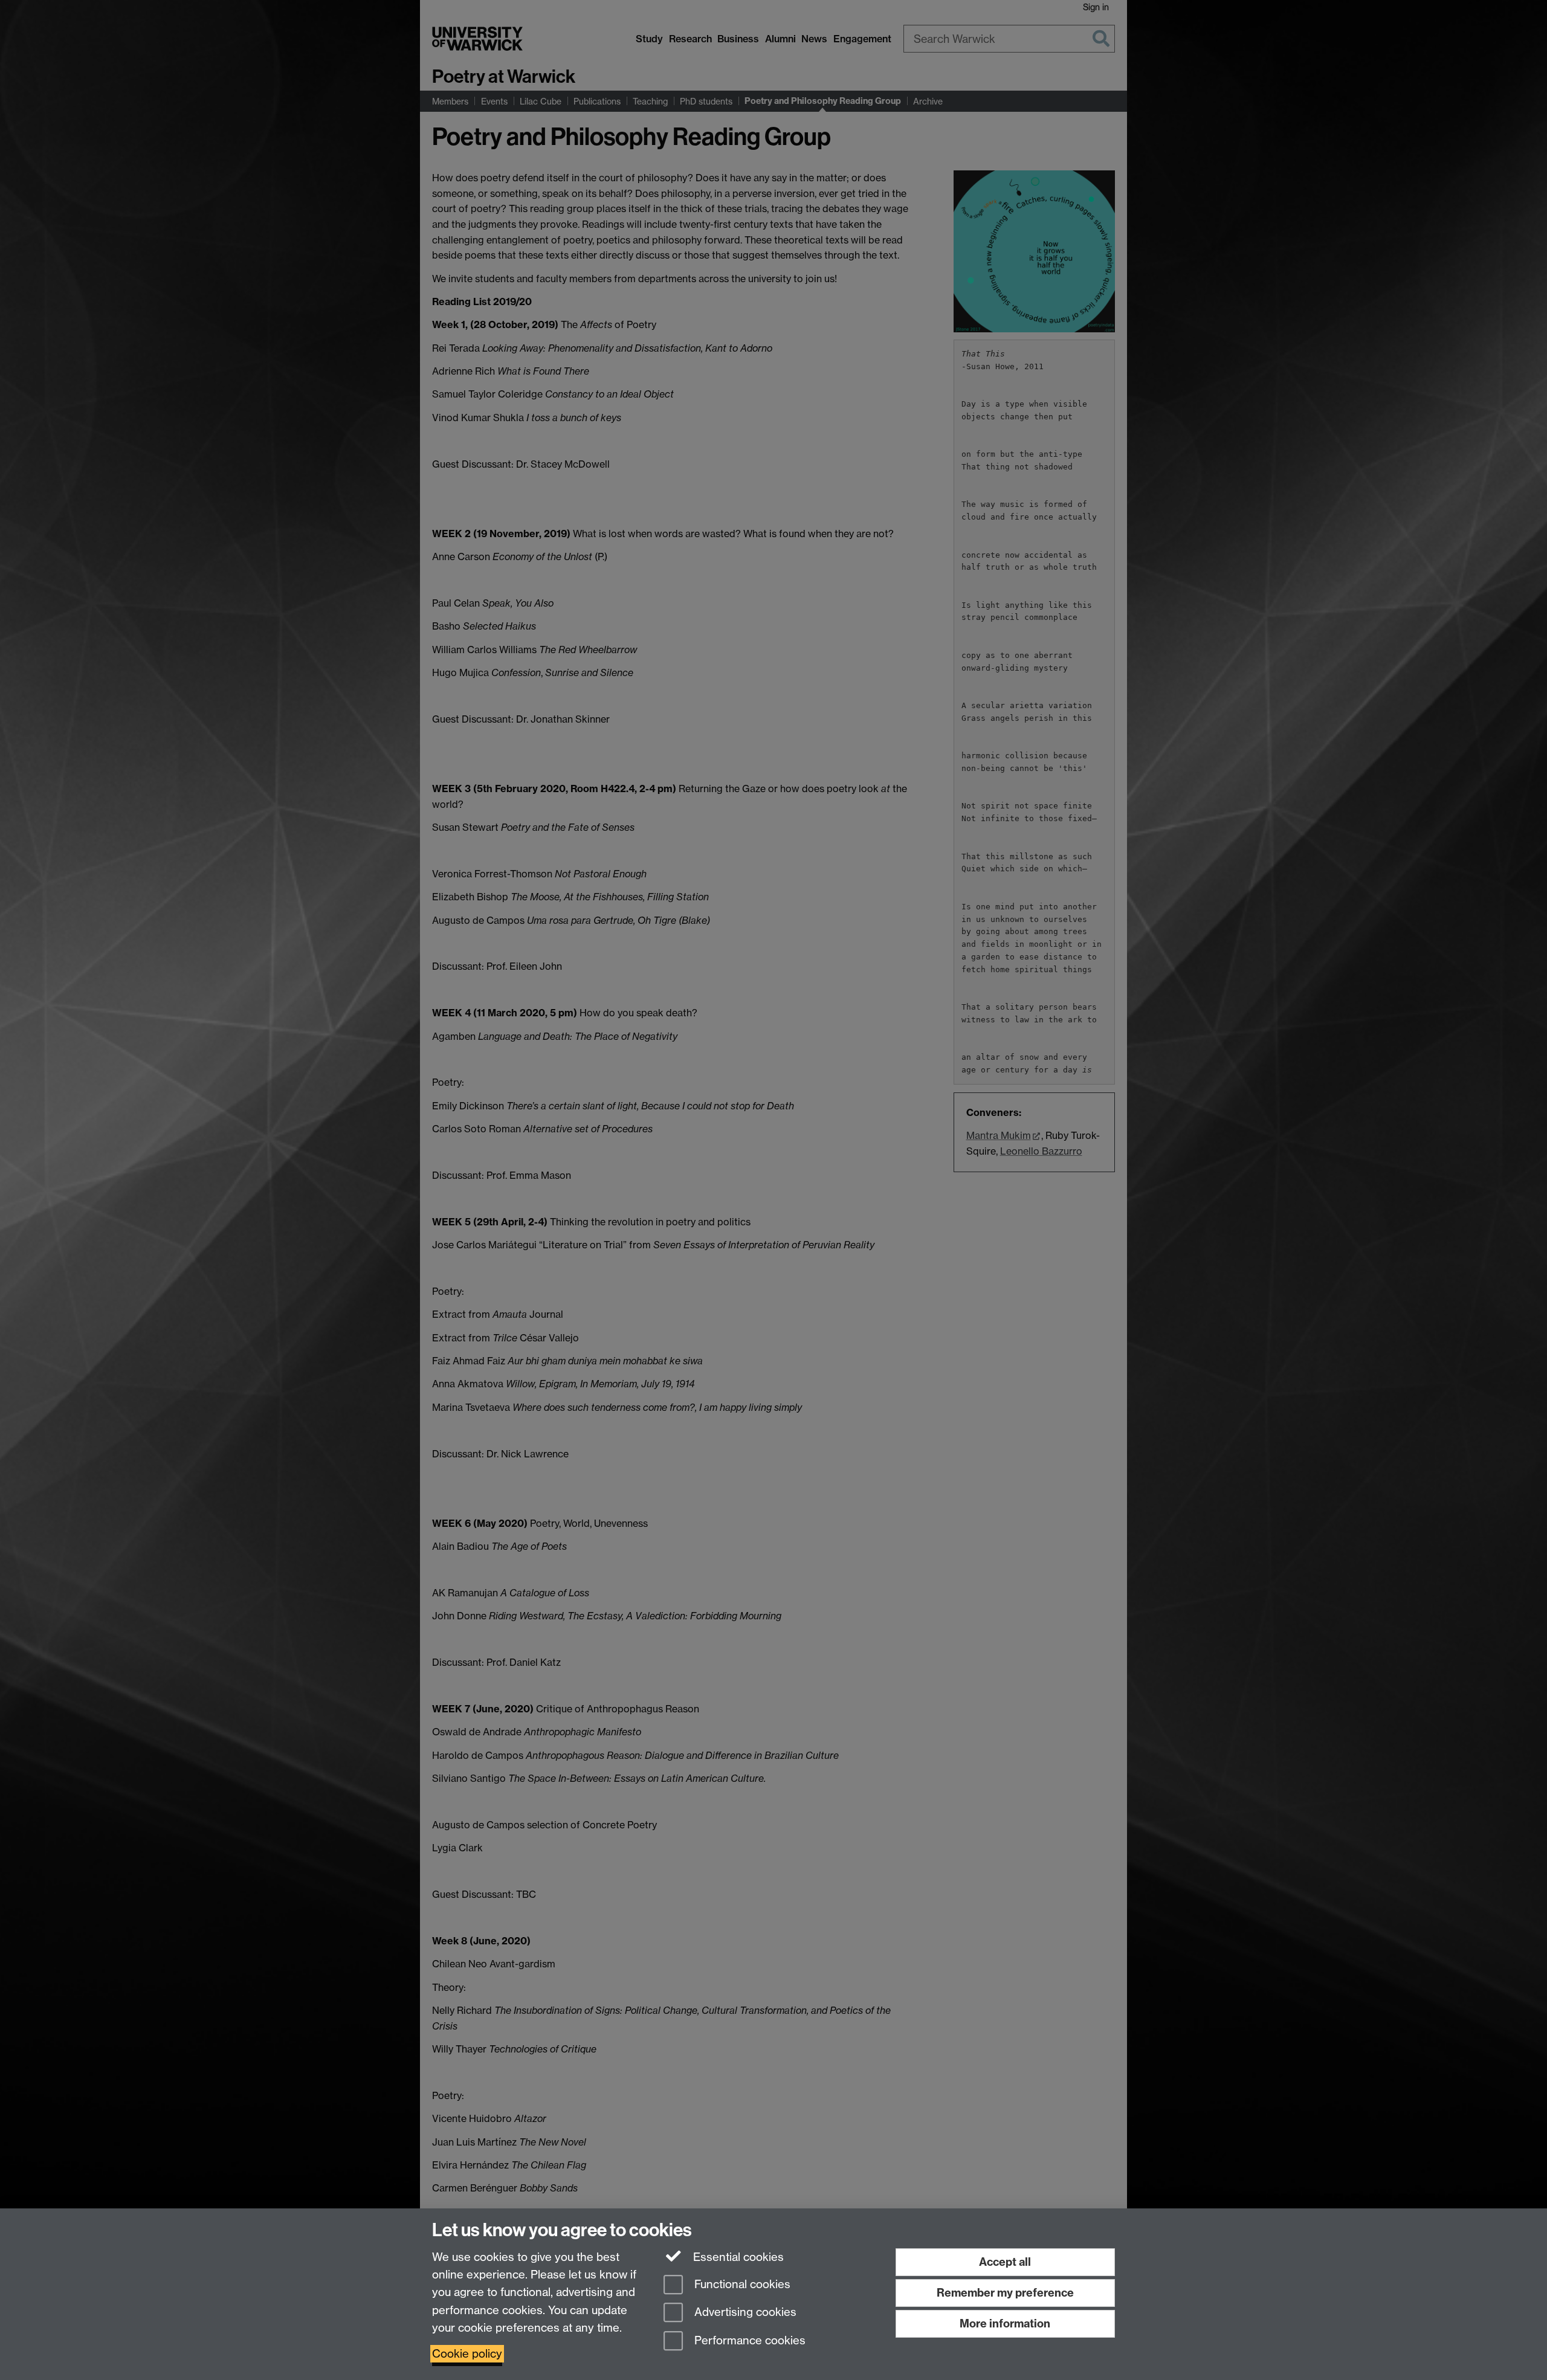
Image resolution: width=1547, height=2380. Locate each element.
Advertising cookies (744, 2313)
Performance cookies (748, 2341)
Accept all (1005, 2262)
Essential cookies (737, 2257)
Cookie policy (467, 2354)
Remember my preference (1005, 2293)
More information (1005, 2324)
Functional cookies (741, 2284)
